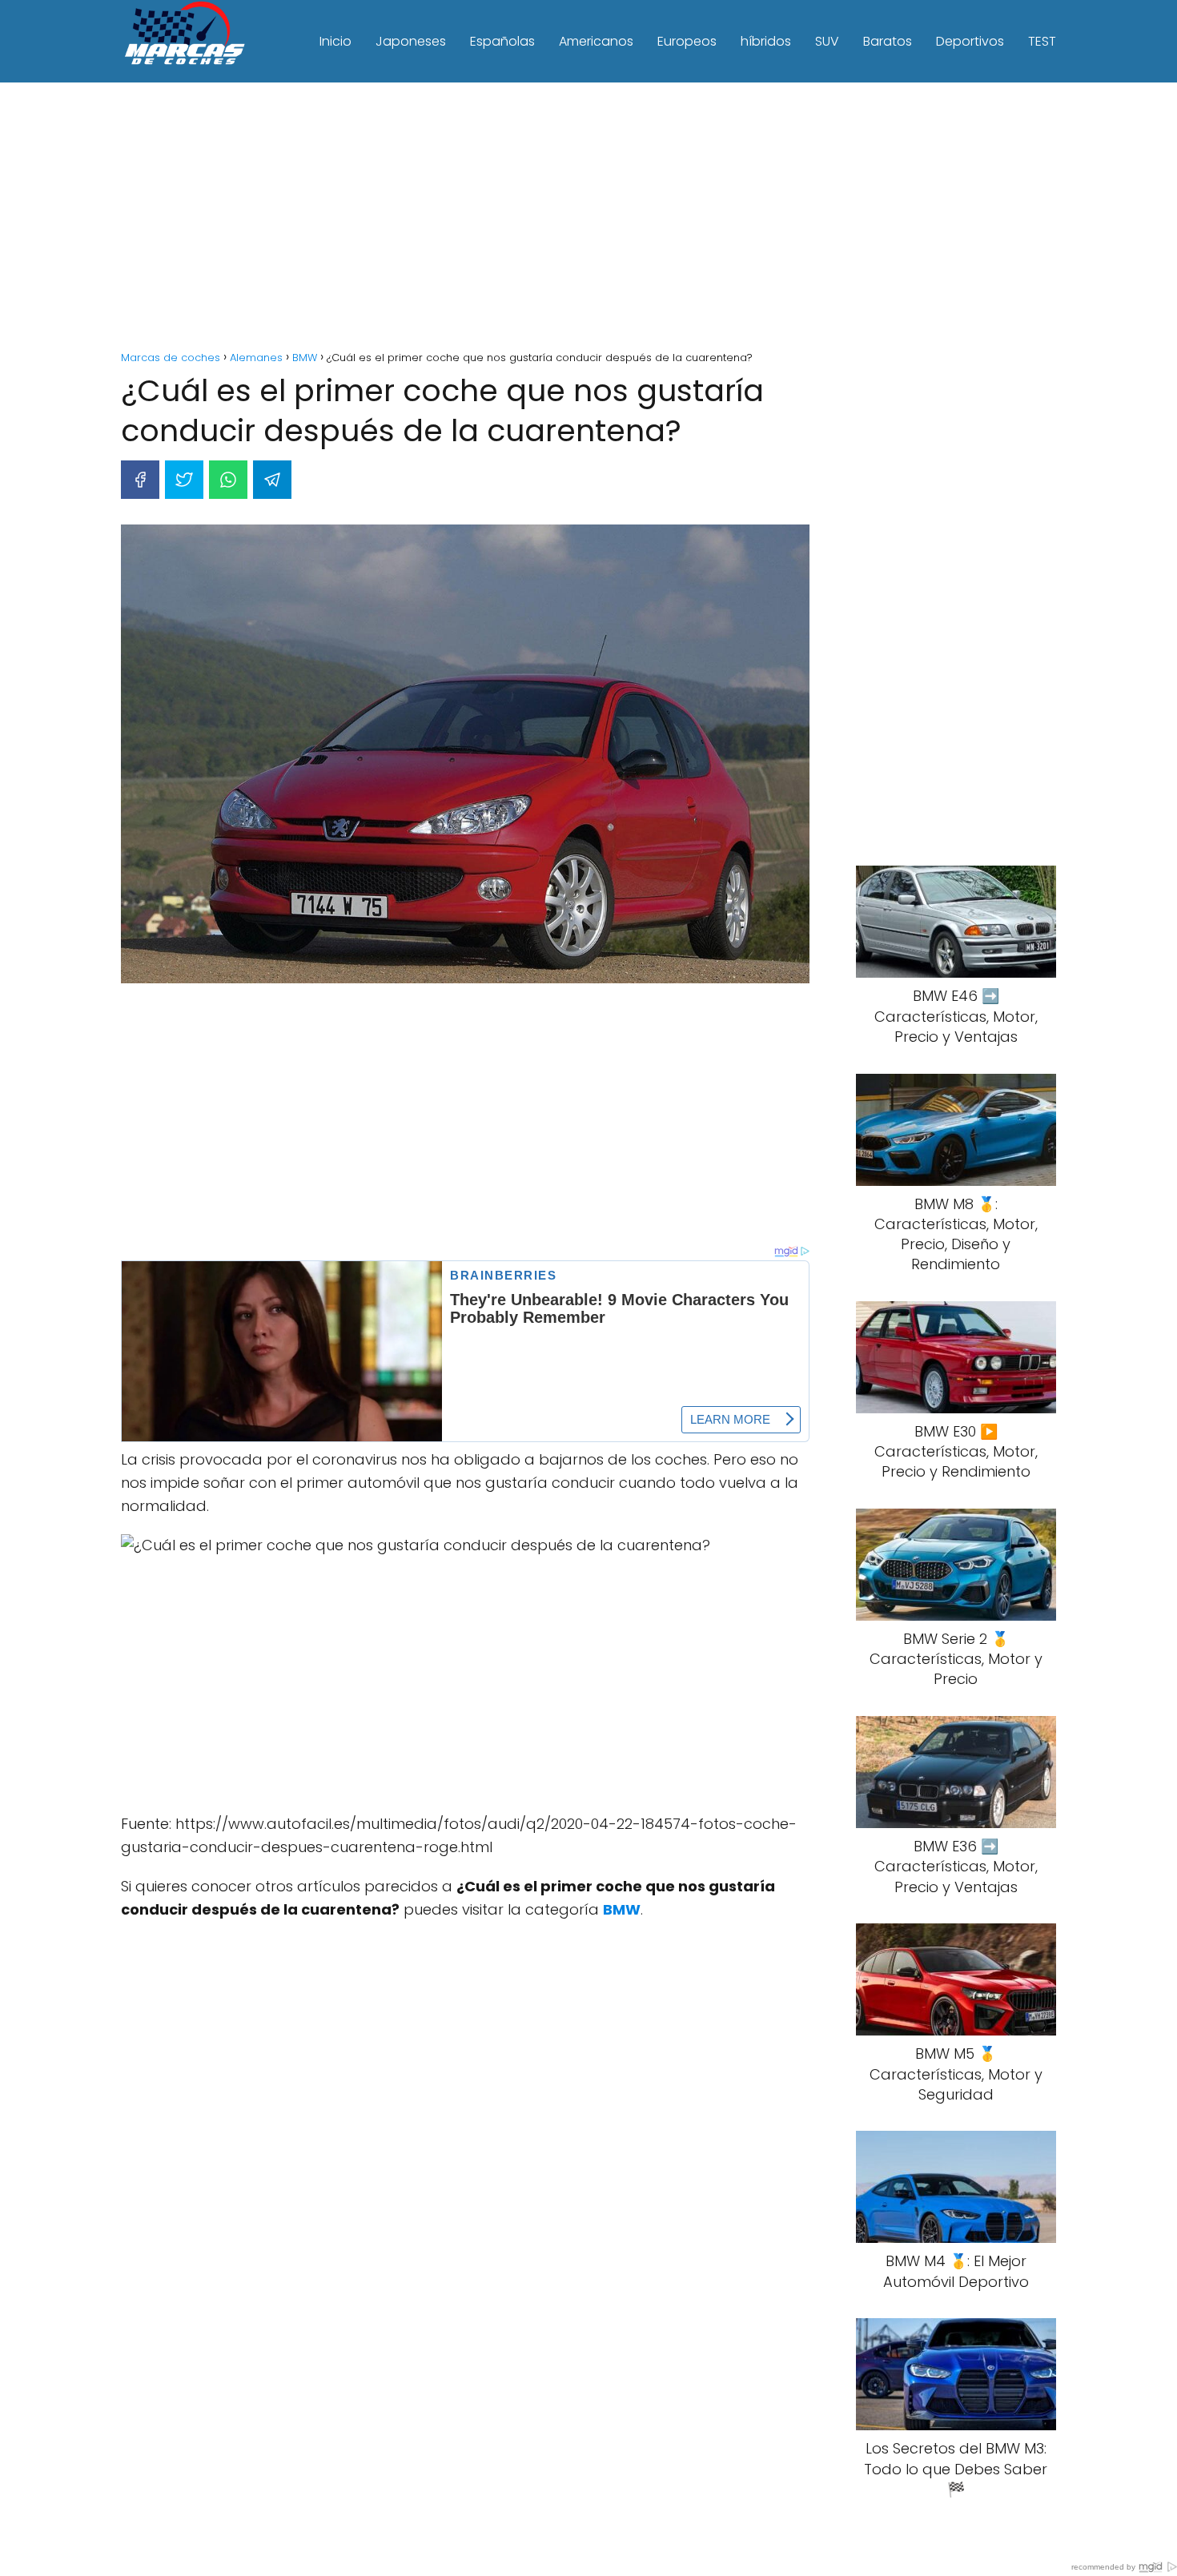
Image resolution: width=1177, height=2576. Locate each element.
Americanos (596, 41)
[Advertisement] (588, 219)
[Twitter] (184, 480)
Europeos (687, 41)
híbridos (766, 41)
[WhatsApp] (228, 480)
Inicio (335, 41)
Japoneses (411, 41)
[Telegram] (272, 480)
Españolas (502, 41)
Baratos (888, 41)
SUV (827, 41)
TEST (1042, 41)
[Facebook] (140, 480)
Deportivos (970, 41)
